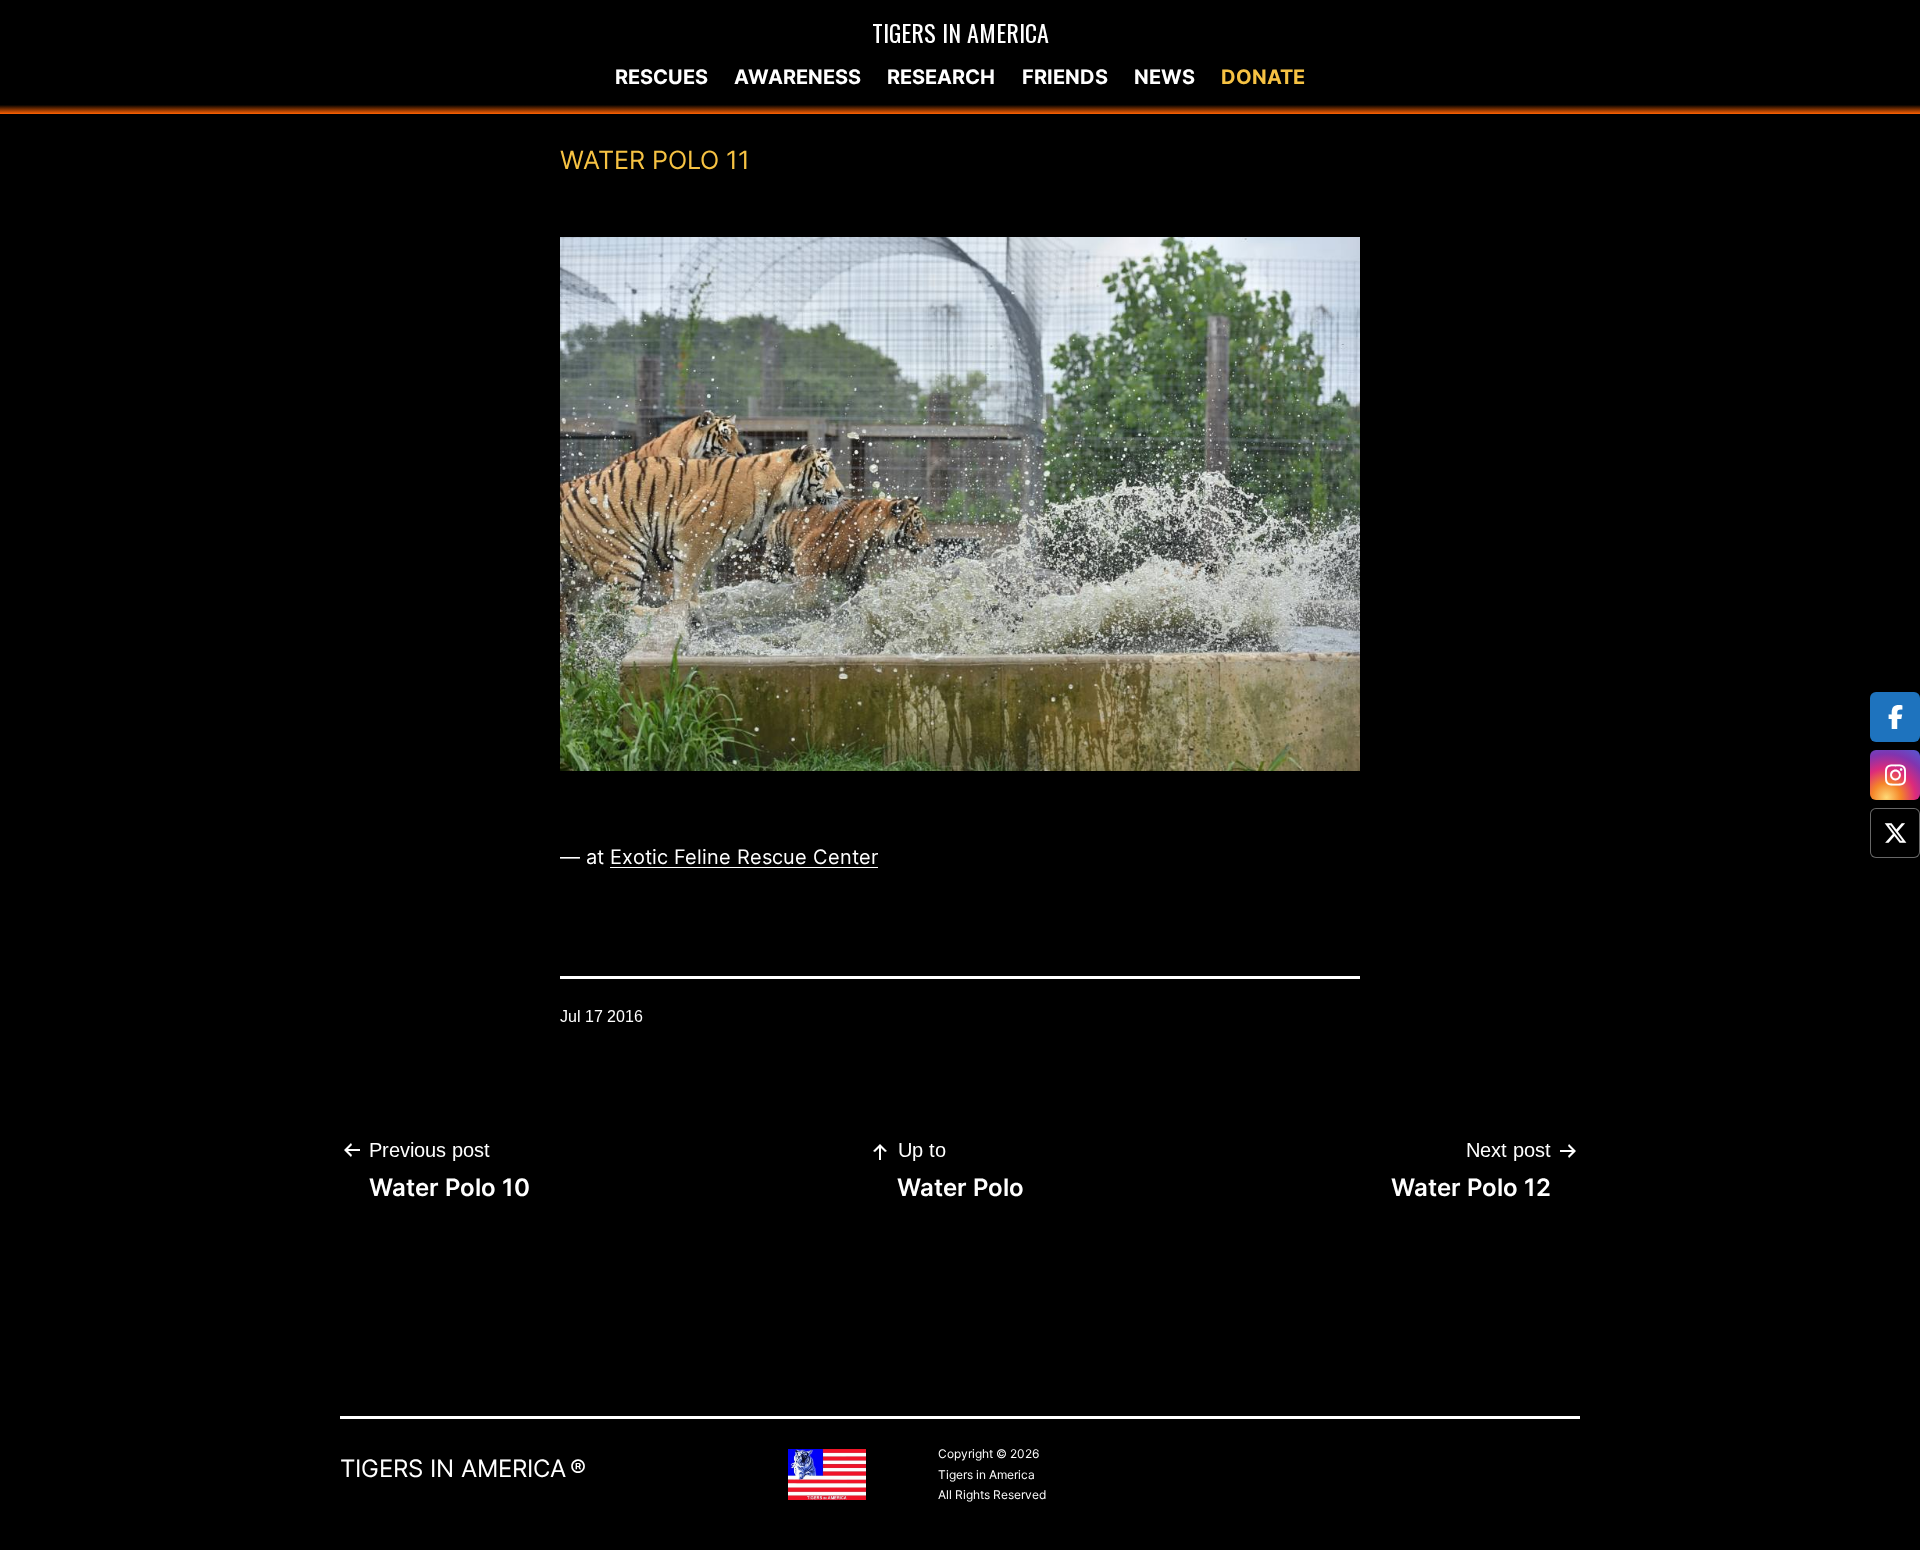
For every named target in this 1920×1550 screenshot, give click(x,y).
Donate (1263, 77)
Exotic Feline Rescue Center (744, 857)
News (1164, 77)
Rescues (661, 77)
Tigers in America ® (463, 1468)
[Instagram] (1895, 775)
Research (941, 77)
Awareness (797, 77)
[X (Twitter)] (1895, 833)
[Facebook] (1895, 717)
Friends (1065, 77)
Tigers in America (960, 32)
